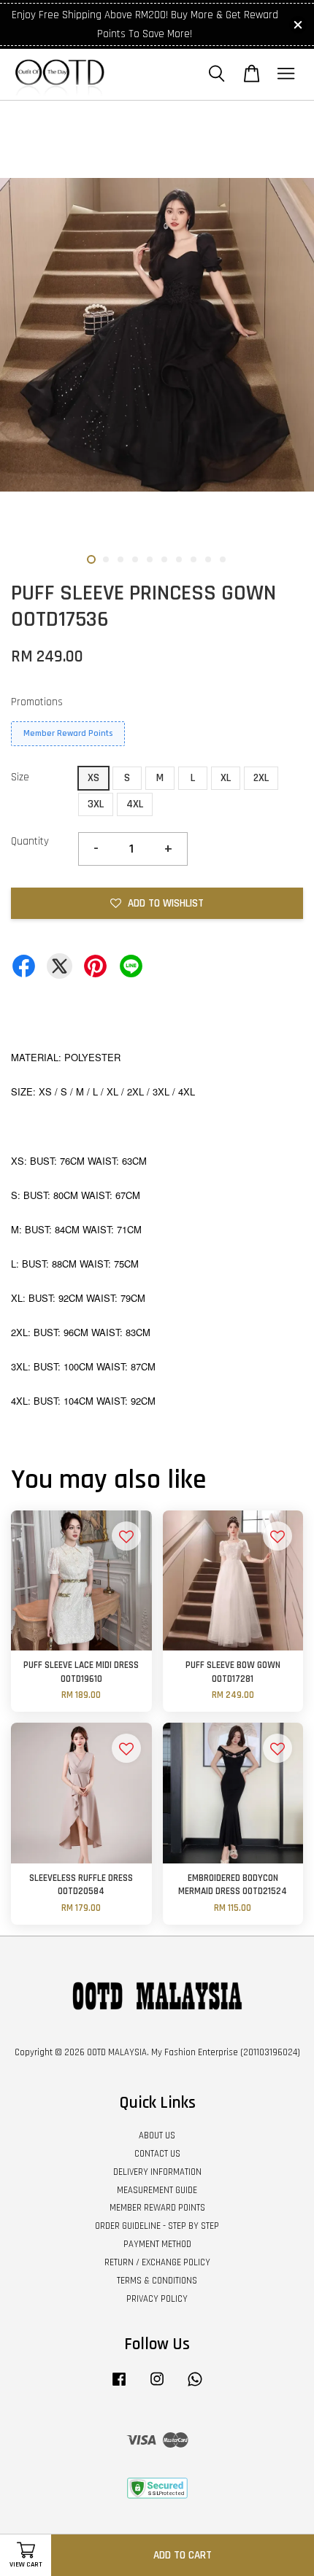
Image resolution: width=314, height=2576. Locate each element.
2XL (261, 778)
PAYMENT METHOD (157, 2244)
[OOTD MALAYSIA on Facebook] (119, 2386)
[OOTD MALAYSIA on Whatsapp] (195, 2386)
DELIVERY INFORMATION (157, 2172)
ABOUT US (157, 2135)
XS (93, 778)
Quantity (30, 841)
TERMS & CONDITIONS (157, 2281)
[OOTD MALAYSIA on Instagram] (157, 2386)
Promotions (37, 702)
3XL (96, 804)
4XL (135, 804)
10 (223, 559)
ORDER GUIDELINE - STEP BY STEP (157, 2226)
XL (226, 778)
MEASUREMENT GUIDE (157, 2190)
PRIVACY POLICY (157, 2299)
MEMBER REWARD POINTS (157, 2208)
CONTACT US (157, 2154)
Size (20, 777)
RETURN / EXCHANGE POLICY (157, 2262)
